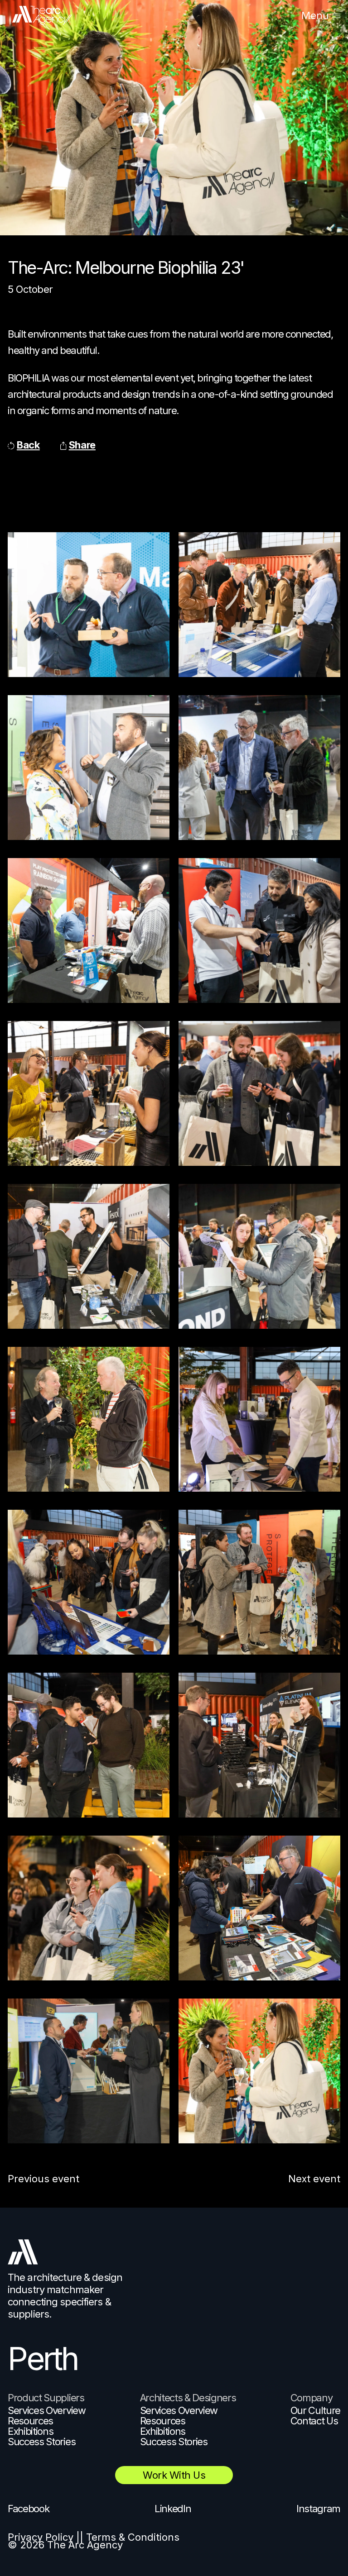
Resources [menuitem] (30, 2421)
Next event (314, 2179)
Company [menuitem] (312, 2398)
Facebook (28, 2509)
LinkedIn (173, 2509)
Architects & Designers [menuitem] (188, 2398)
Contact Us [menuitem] (314, 2421)
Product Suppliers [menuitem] (46, 2398)
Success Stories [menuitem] (41, 2442)
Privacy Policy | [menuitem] (44, 2537)
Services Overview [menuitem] (47, 2410)
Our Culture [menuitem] (315, 2410)
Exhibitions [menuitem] (30, 2431)
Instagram (318, 2509)
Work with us (174, 2475)
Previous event (43, 2179)
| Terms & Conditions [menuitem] (130, 2537)
